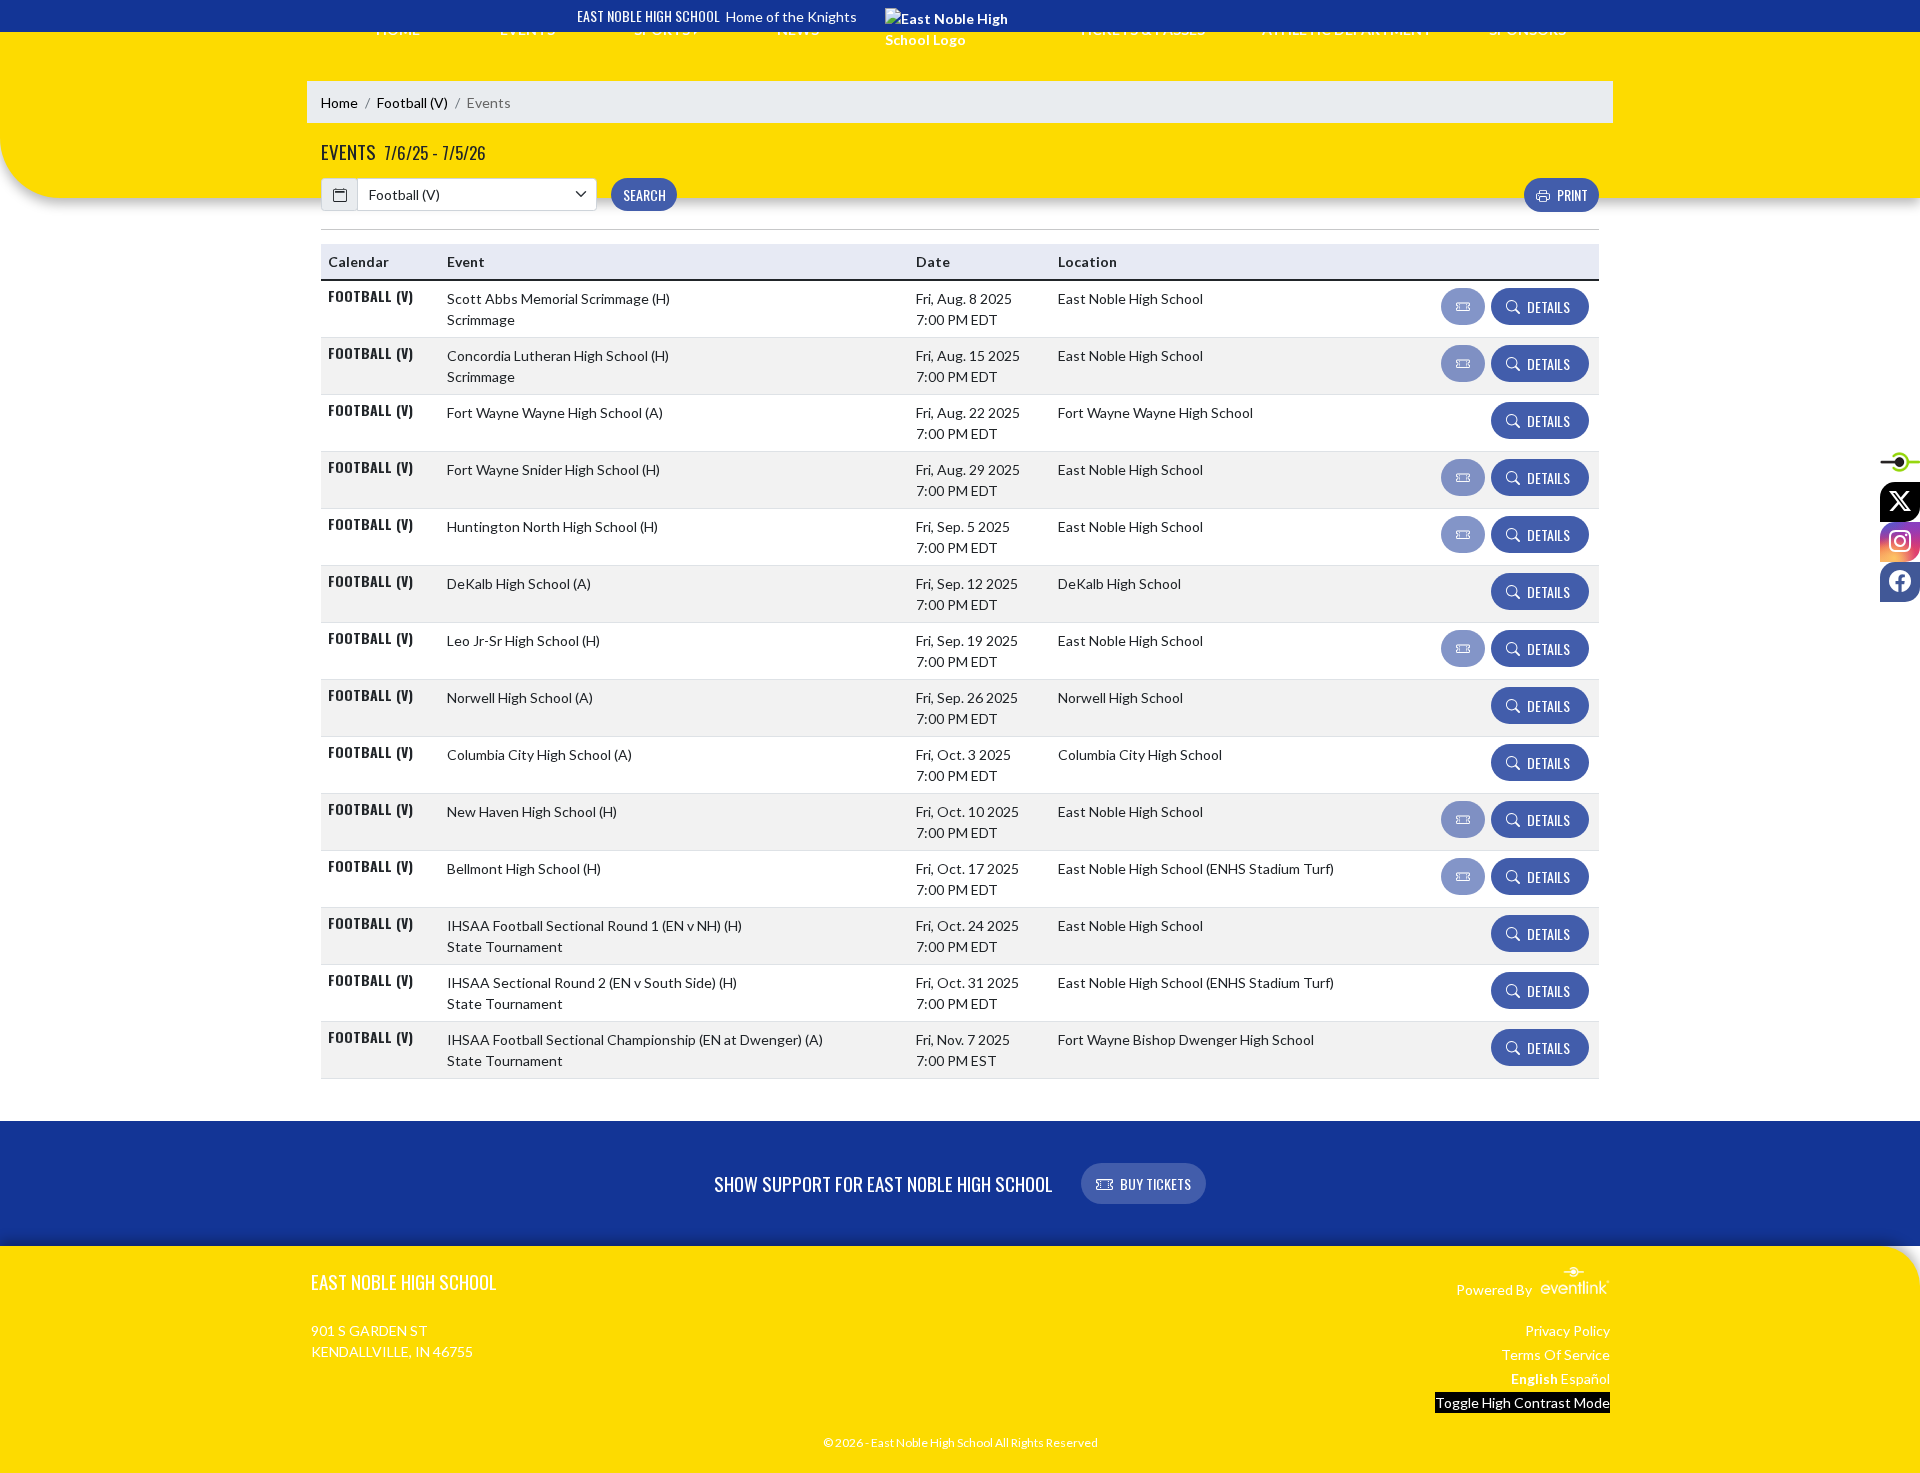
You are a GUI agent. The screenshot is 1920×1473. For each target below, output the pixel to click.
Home (339, 102)
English (1534, 1378)
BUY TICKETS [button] (1155, 1183)
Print (1572, 194)
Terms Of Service (1555, 1354)
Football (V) (412, 102)
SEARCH (644, 194)
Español (1585, 1378)
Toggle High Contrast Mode (1522, 1402)
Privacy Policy (1567, 1330)
